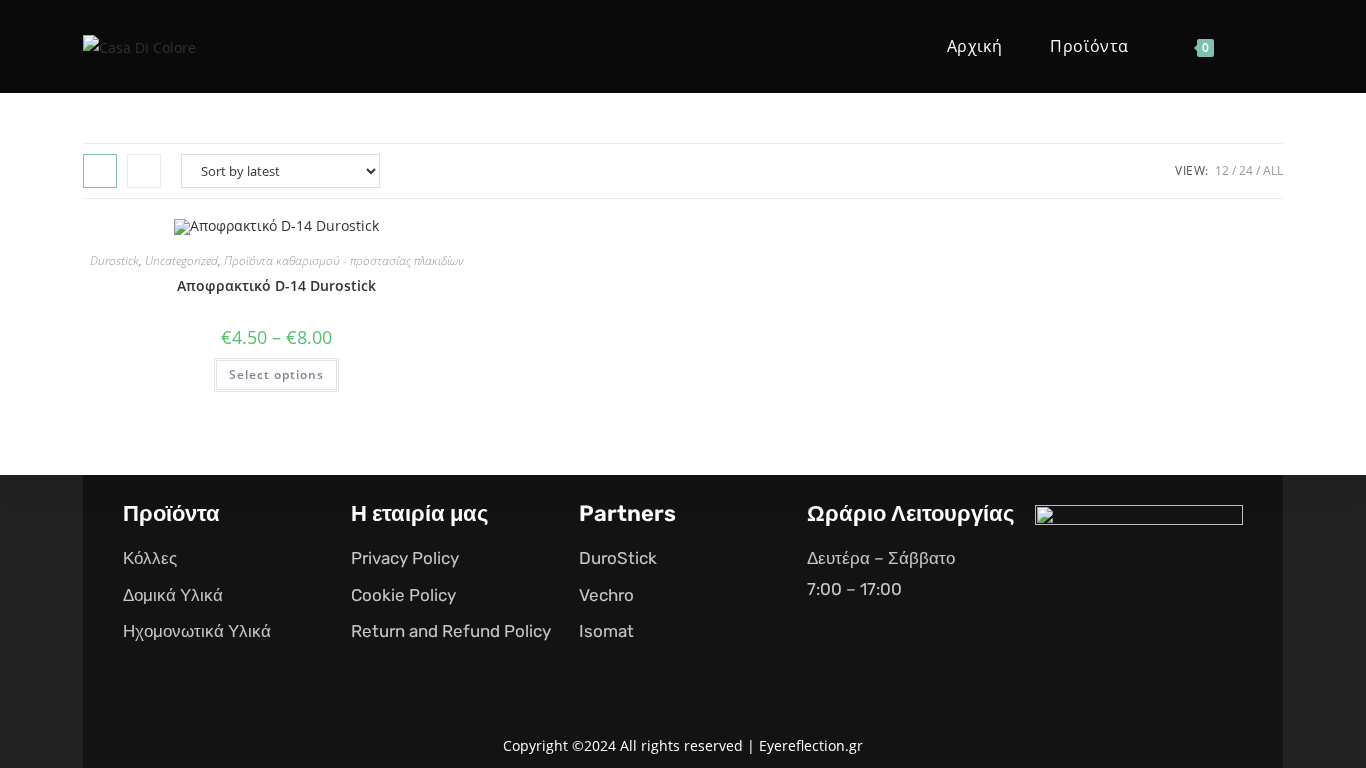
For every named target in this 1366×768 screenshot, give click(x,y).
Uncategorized (181, 260)
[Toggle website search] (1268, 46)
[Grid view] (100, 171)
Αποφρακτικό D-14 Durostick (276, 285)
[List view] (144, 171)
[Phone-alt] (1198, 641)
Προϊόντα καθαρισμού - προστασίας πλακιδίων (343, 260)
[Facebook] (1080, 641)
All (1273, 170)
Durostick (114, 260)
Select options (276, 374)
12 (1222, 170)
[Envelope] (1139, 641)
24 (1246, 170)
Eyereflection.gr (811, 745)
